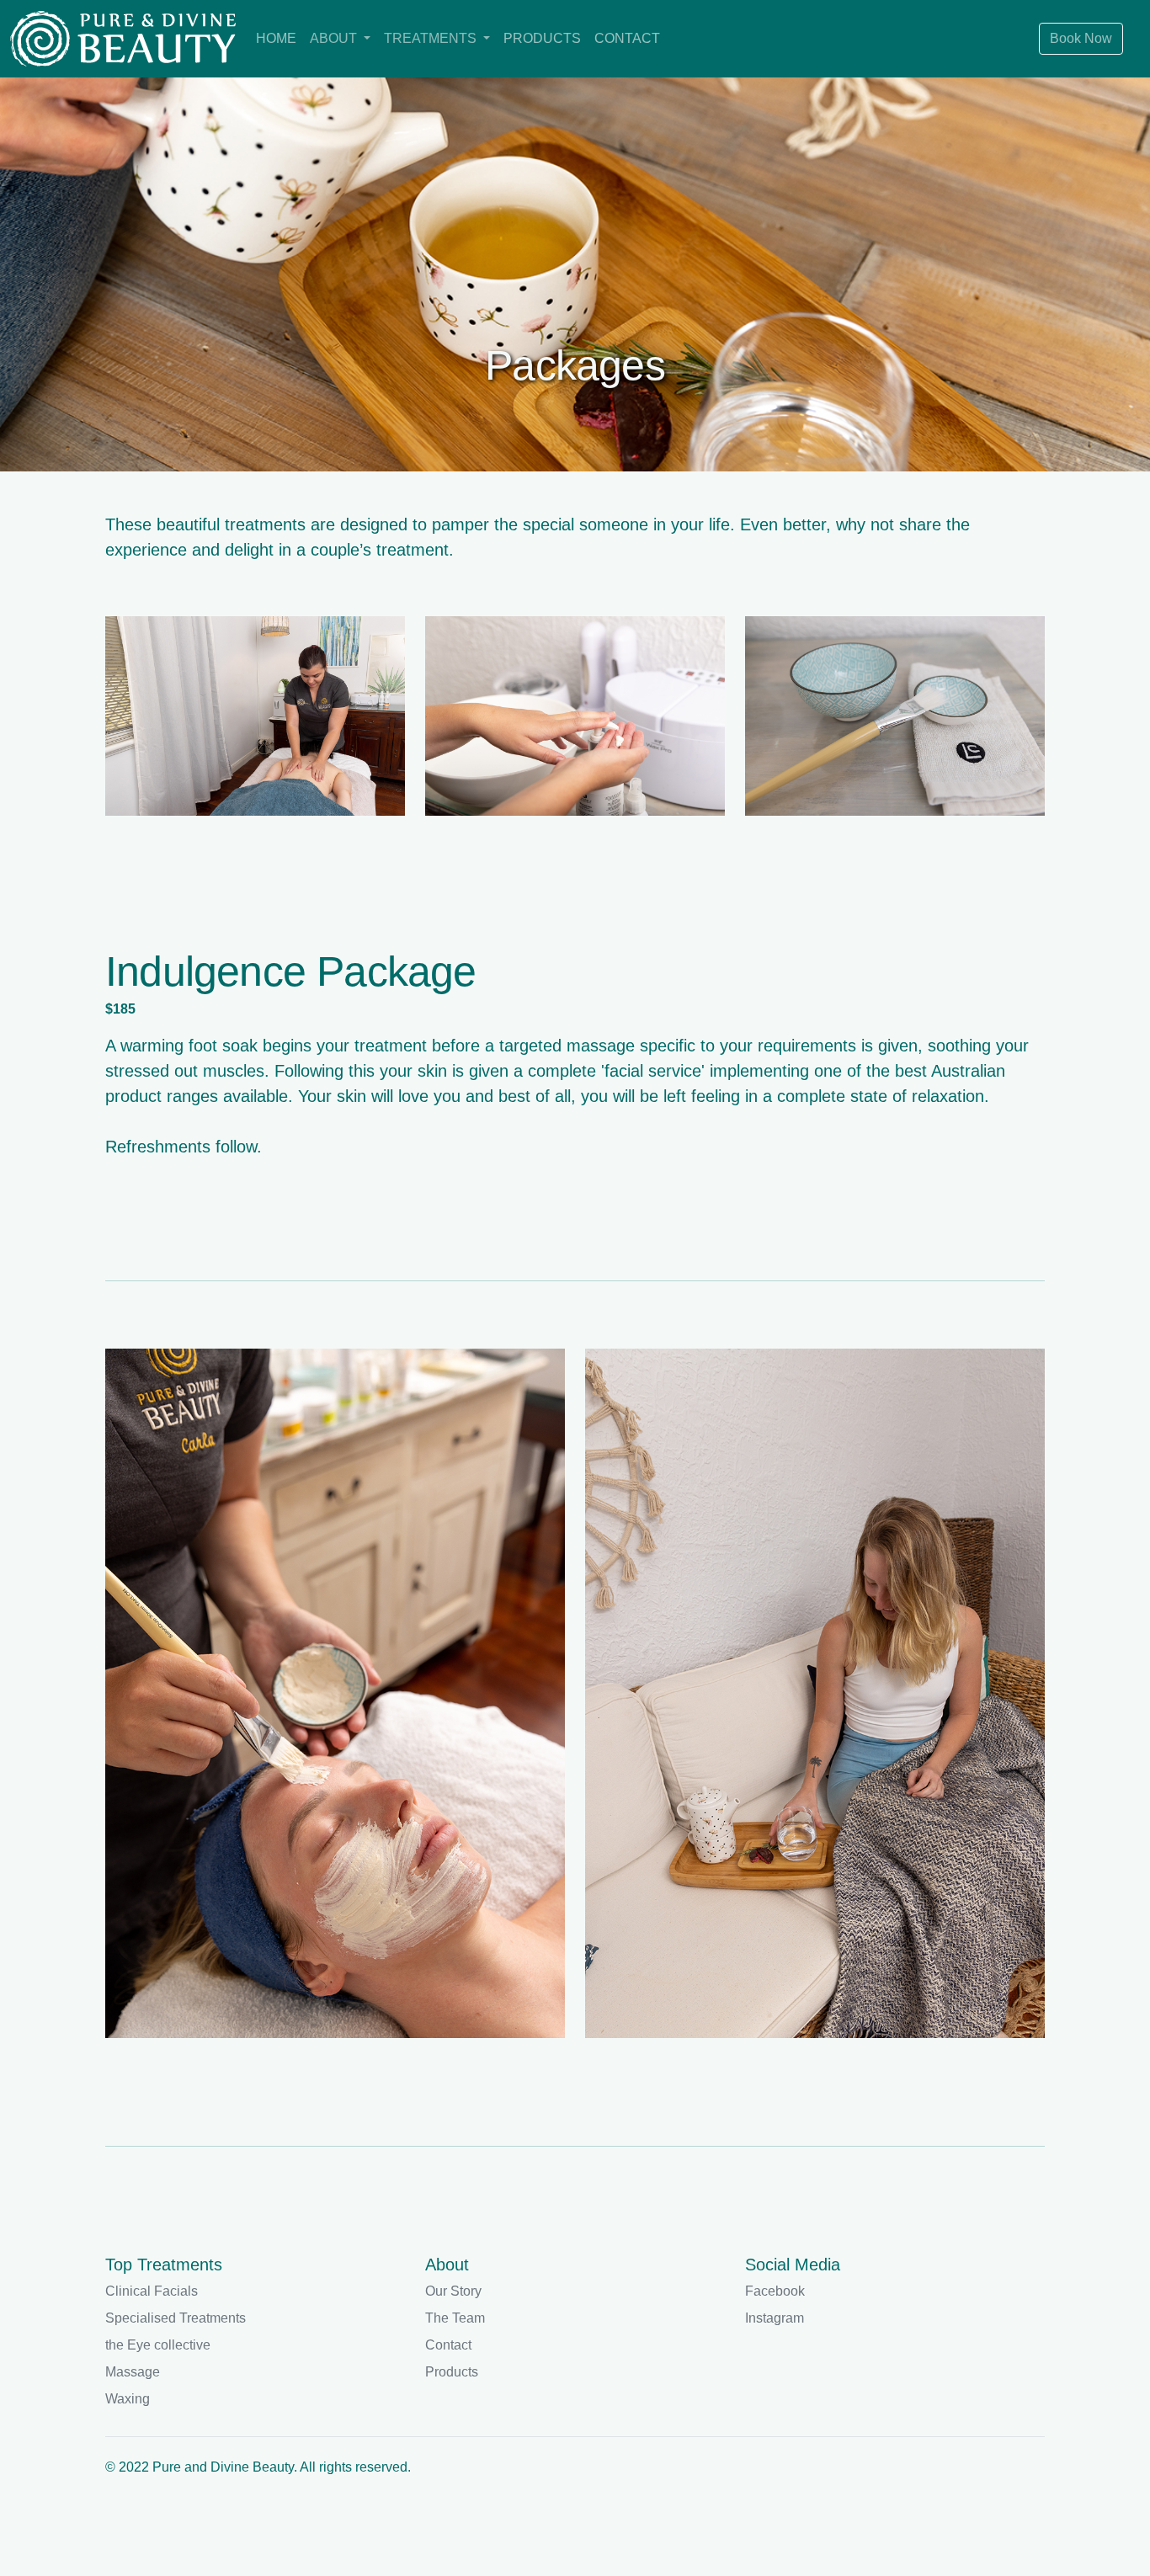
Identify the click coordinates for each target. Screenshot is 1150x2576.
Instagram (775, 2318)
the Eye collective (158, 2345)
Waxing (128, 2399)
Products (452, 2372)
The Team (455, 2318)
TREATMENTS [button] (432, 38)
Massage (133, 2372)
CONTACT (627, 38)
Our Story (453, 2291)
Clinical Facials (152, 2291)
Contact (448, 2345)
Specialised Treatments (176, 2318)
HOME (276, 38)
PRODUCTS (542, 38)
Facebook (775, 2291)
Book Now (1081, 38)
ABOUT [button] (335, 38)
